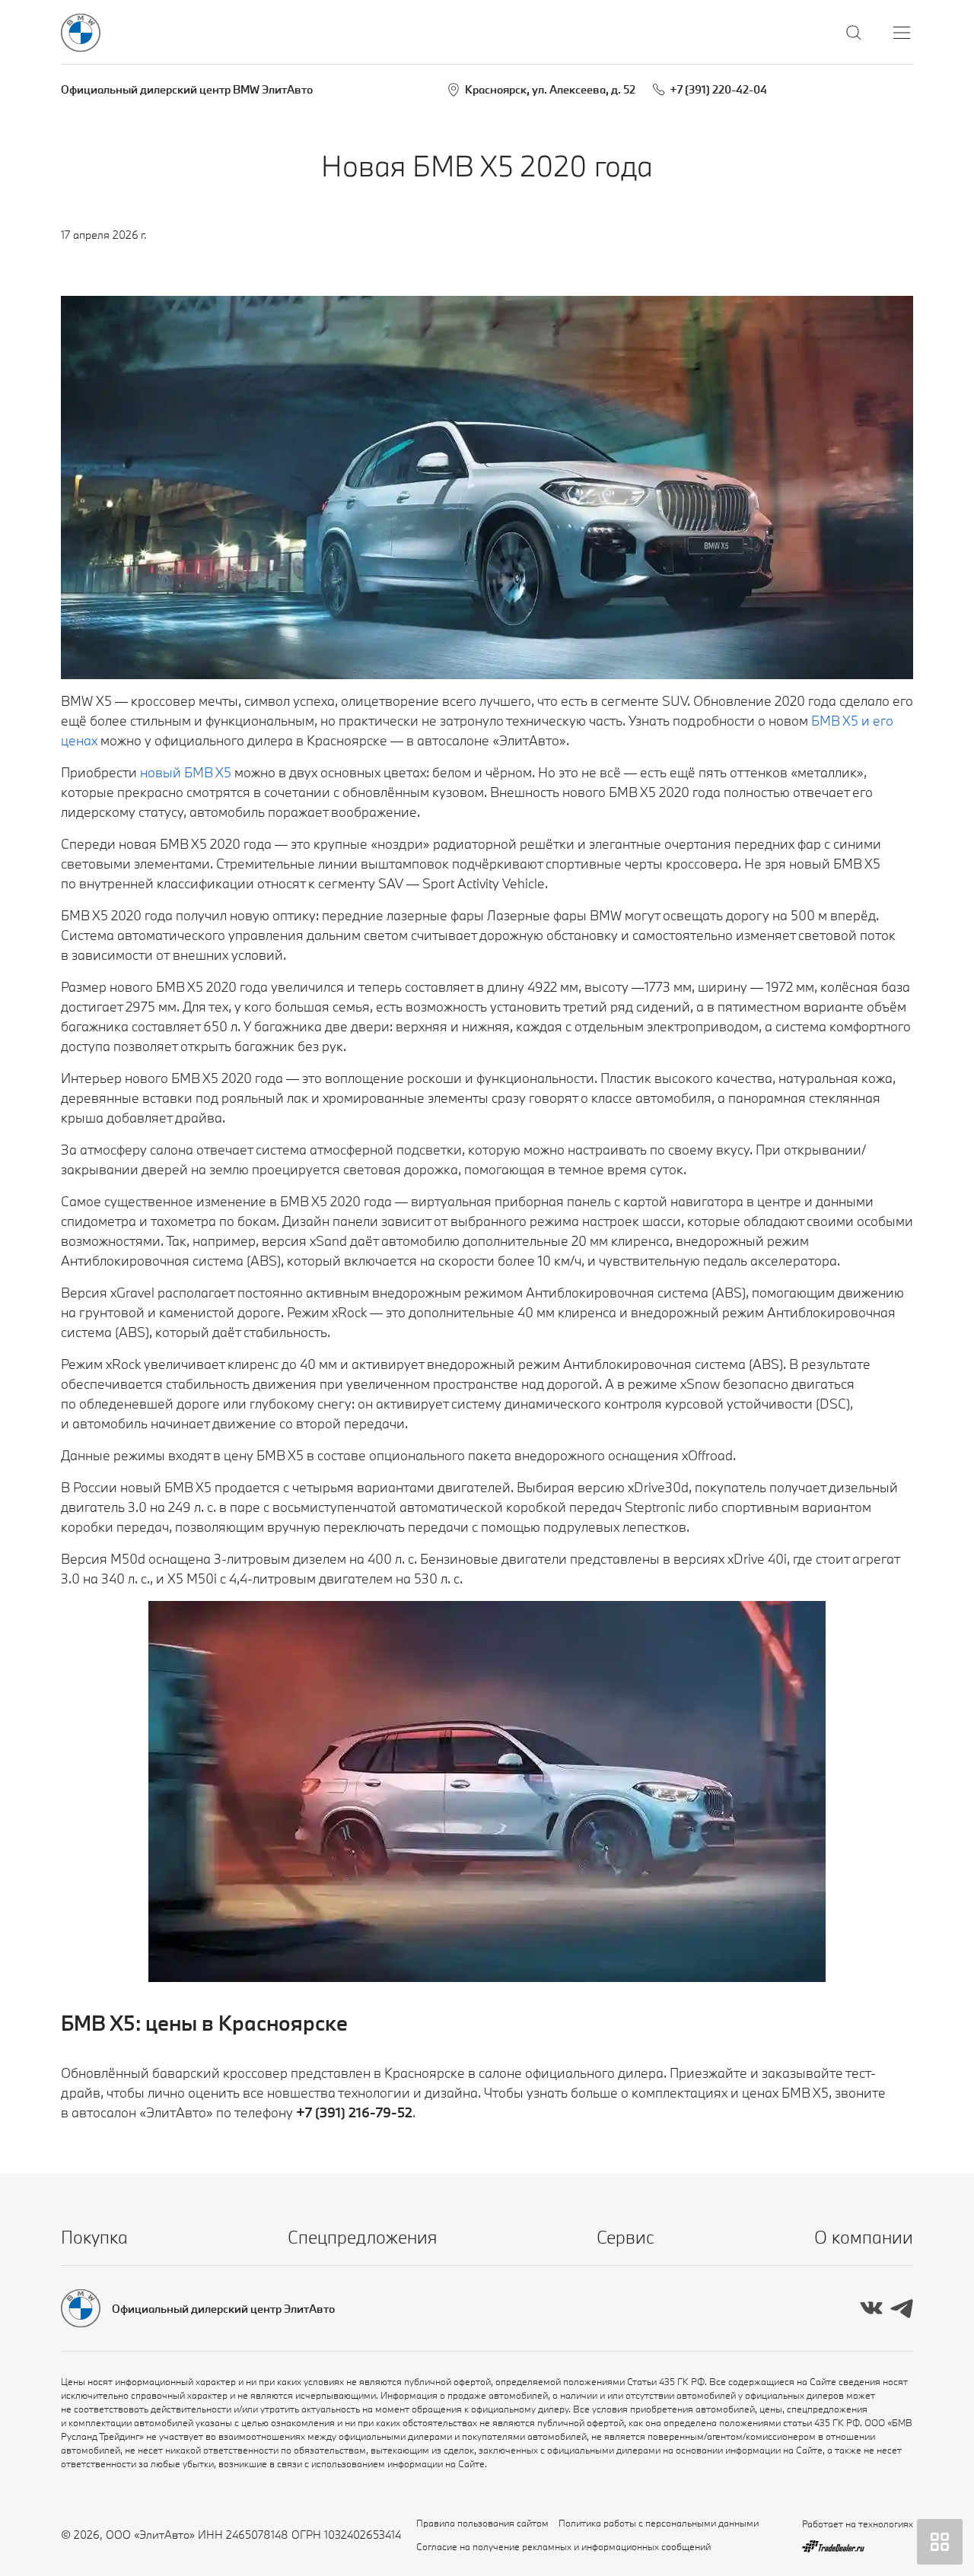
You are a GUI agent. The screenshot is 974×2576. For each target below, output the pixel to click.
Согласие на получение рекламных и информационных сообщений (563, 2546)
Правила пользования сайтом (482, 2523)
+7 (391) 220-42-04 (718, 89)
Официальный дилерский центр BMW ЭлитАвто (187, 89)
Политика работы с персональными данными (659, 2523)
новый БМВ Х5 (186, 772)
